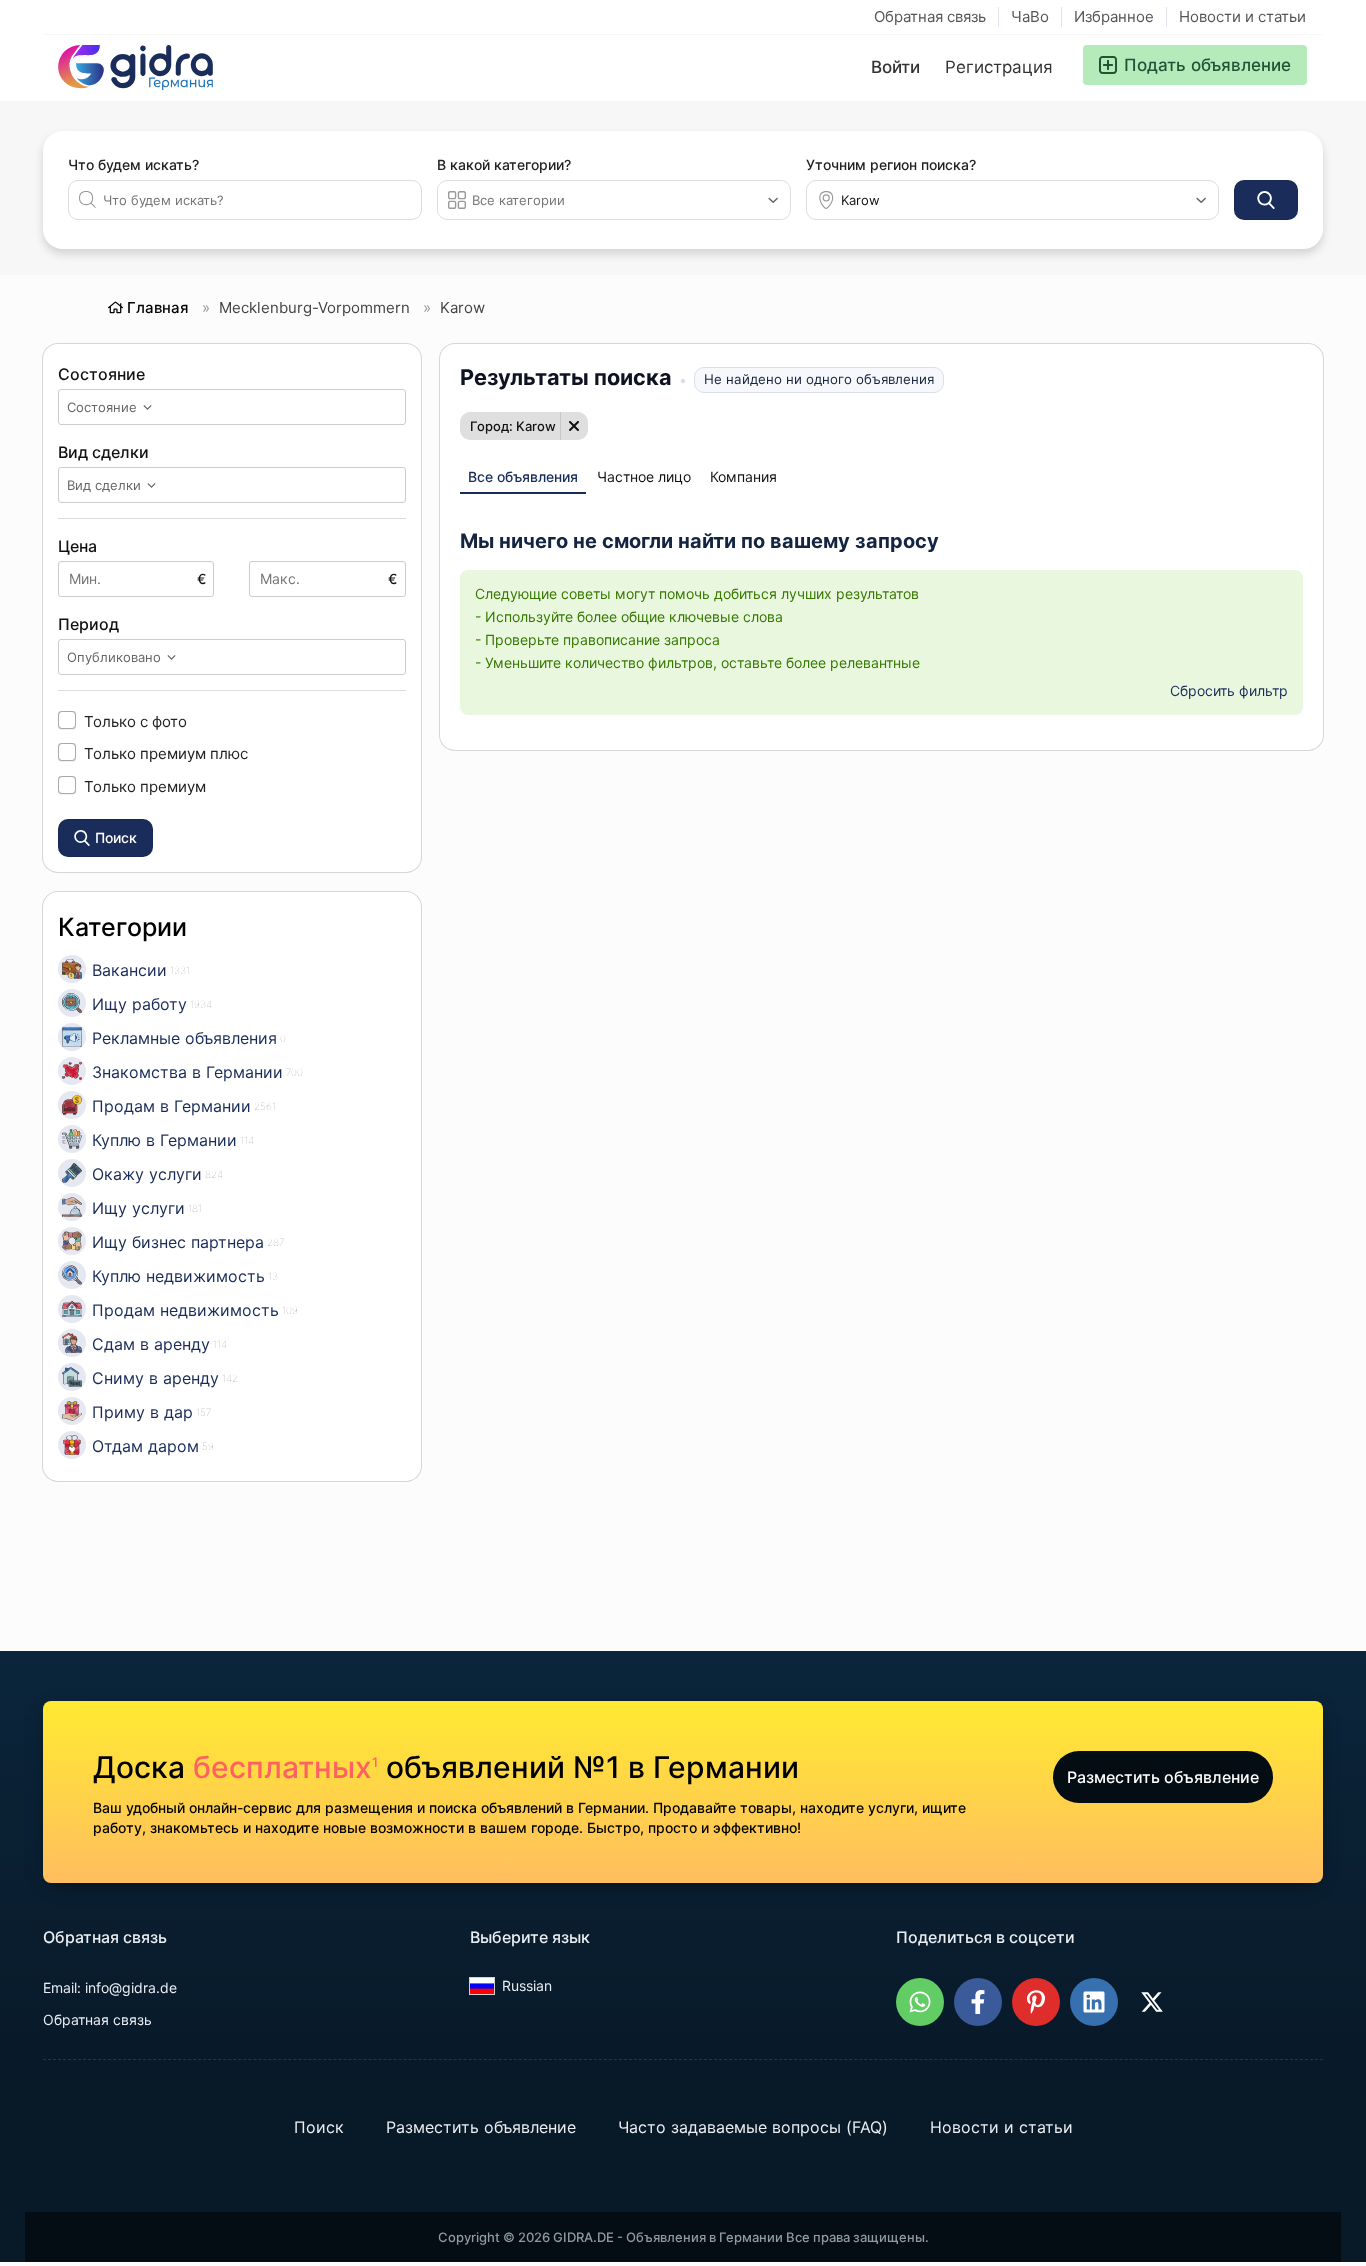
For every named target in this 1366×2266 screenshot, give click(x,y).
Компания (743, 476)
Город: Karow (513, 426)
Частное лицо (644, 476)
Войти (895, 67)
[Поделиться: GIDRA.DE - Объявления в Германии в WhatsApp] (920, 2002)
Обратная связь (930, 16)
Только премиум (145, 786)
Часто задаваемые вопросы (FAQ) (753, 2127)
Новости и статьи (1242, 16)
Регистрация (999, 67)
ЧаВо (1030, 16)
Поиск (319, 2127)
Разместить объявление (1163, 1777)
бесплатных (285, 1767)
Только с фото (135, 721)
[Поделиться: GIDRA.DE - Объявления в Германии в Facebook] (978, 2002)
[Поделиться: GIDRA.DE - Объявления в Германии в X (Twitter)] (1152, 2002)
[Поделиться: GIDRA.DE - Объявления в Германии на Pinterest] (1036, 2002)
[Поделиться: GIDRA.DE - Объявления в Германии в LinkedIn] (1094, 2002)
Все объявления (523, 476)
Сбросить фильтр (1229, 690)
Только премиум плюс (166, 753)
